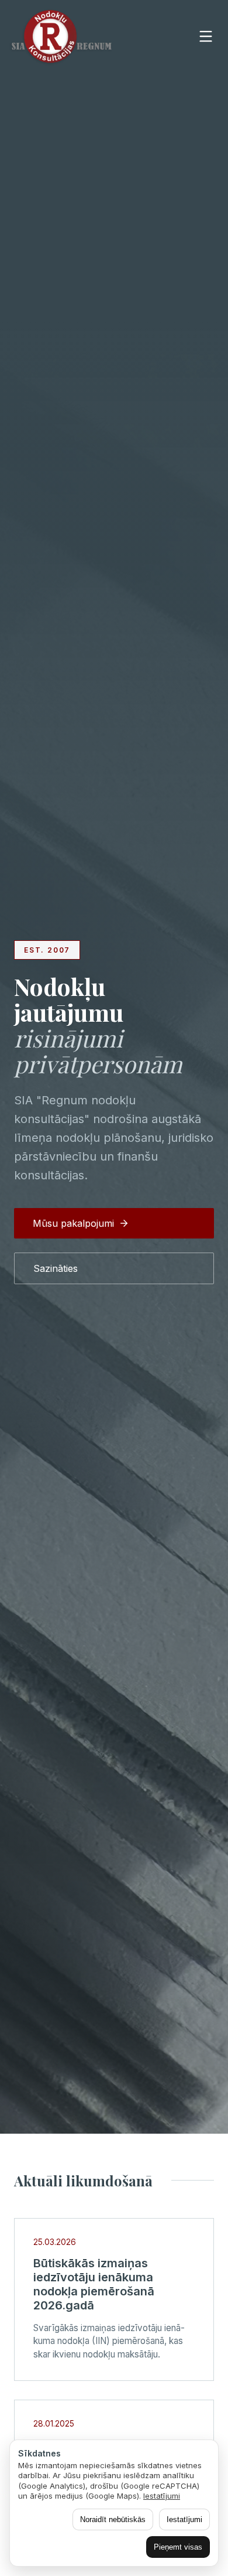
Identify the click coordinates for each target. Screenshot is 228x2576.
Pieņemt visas (178, 2547)
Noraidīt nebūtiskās (113, 2519)
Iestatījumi (162, 2496)
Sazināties (56, 1268)
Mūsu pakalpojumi (73, 1223)
